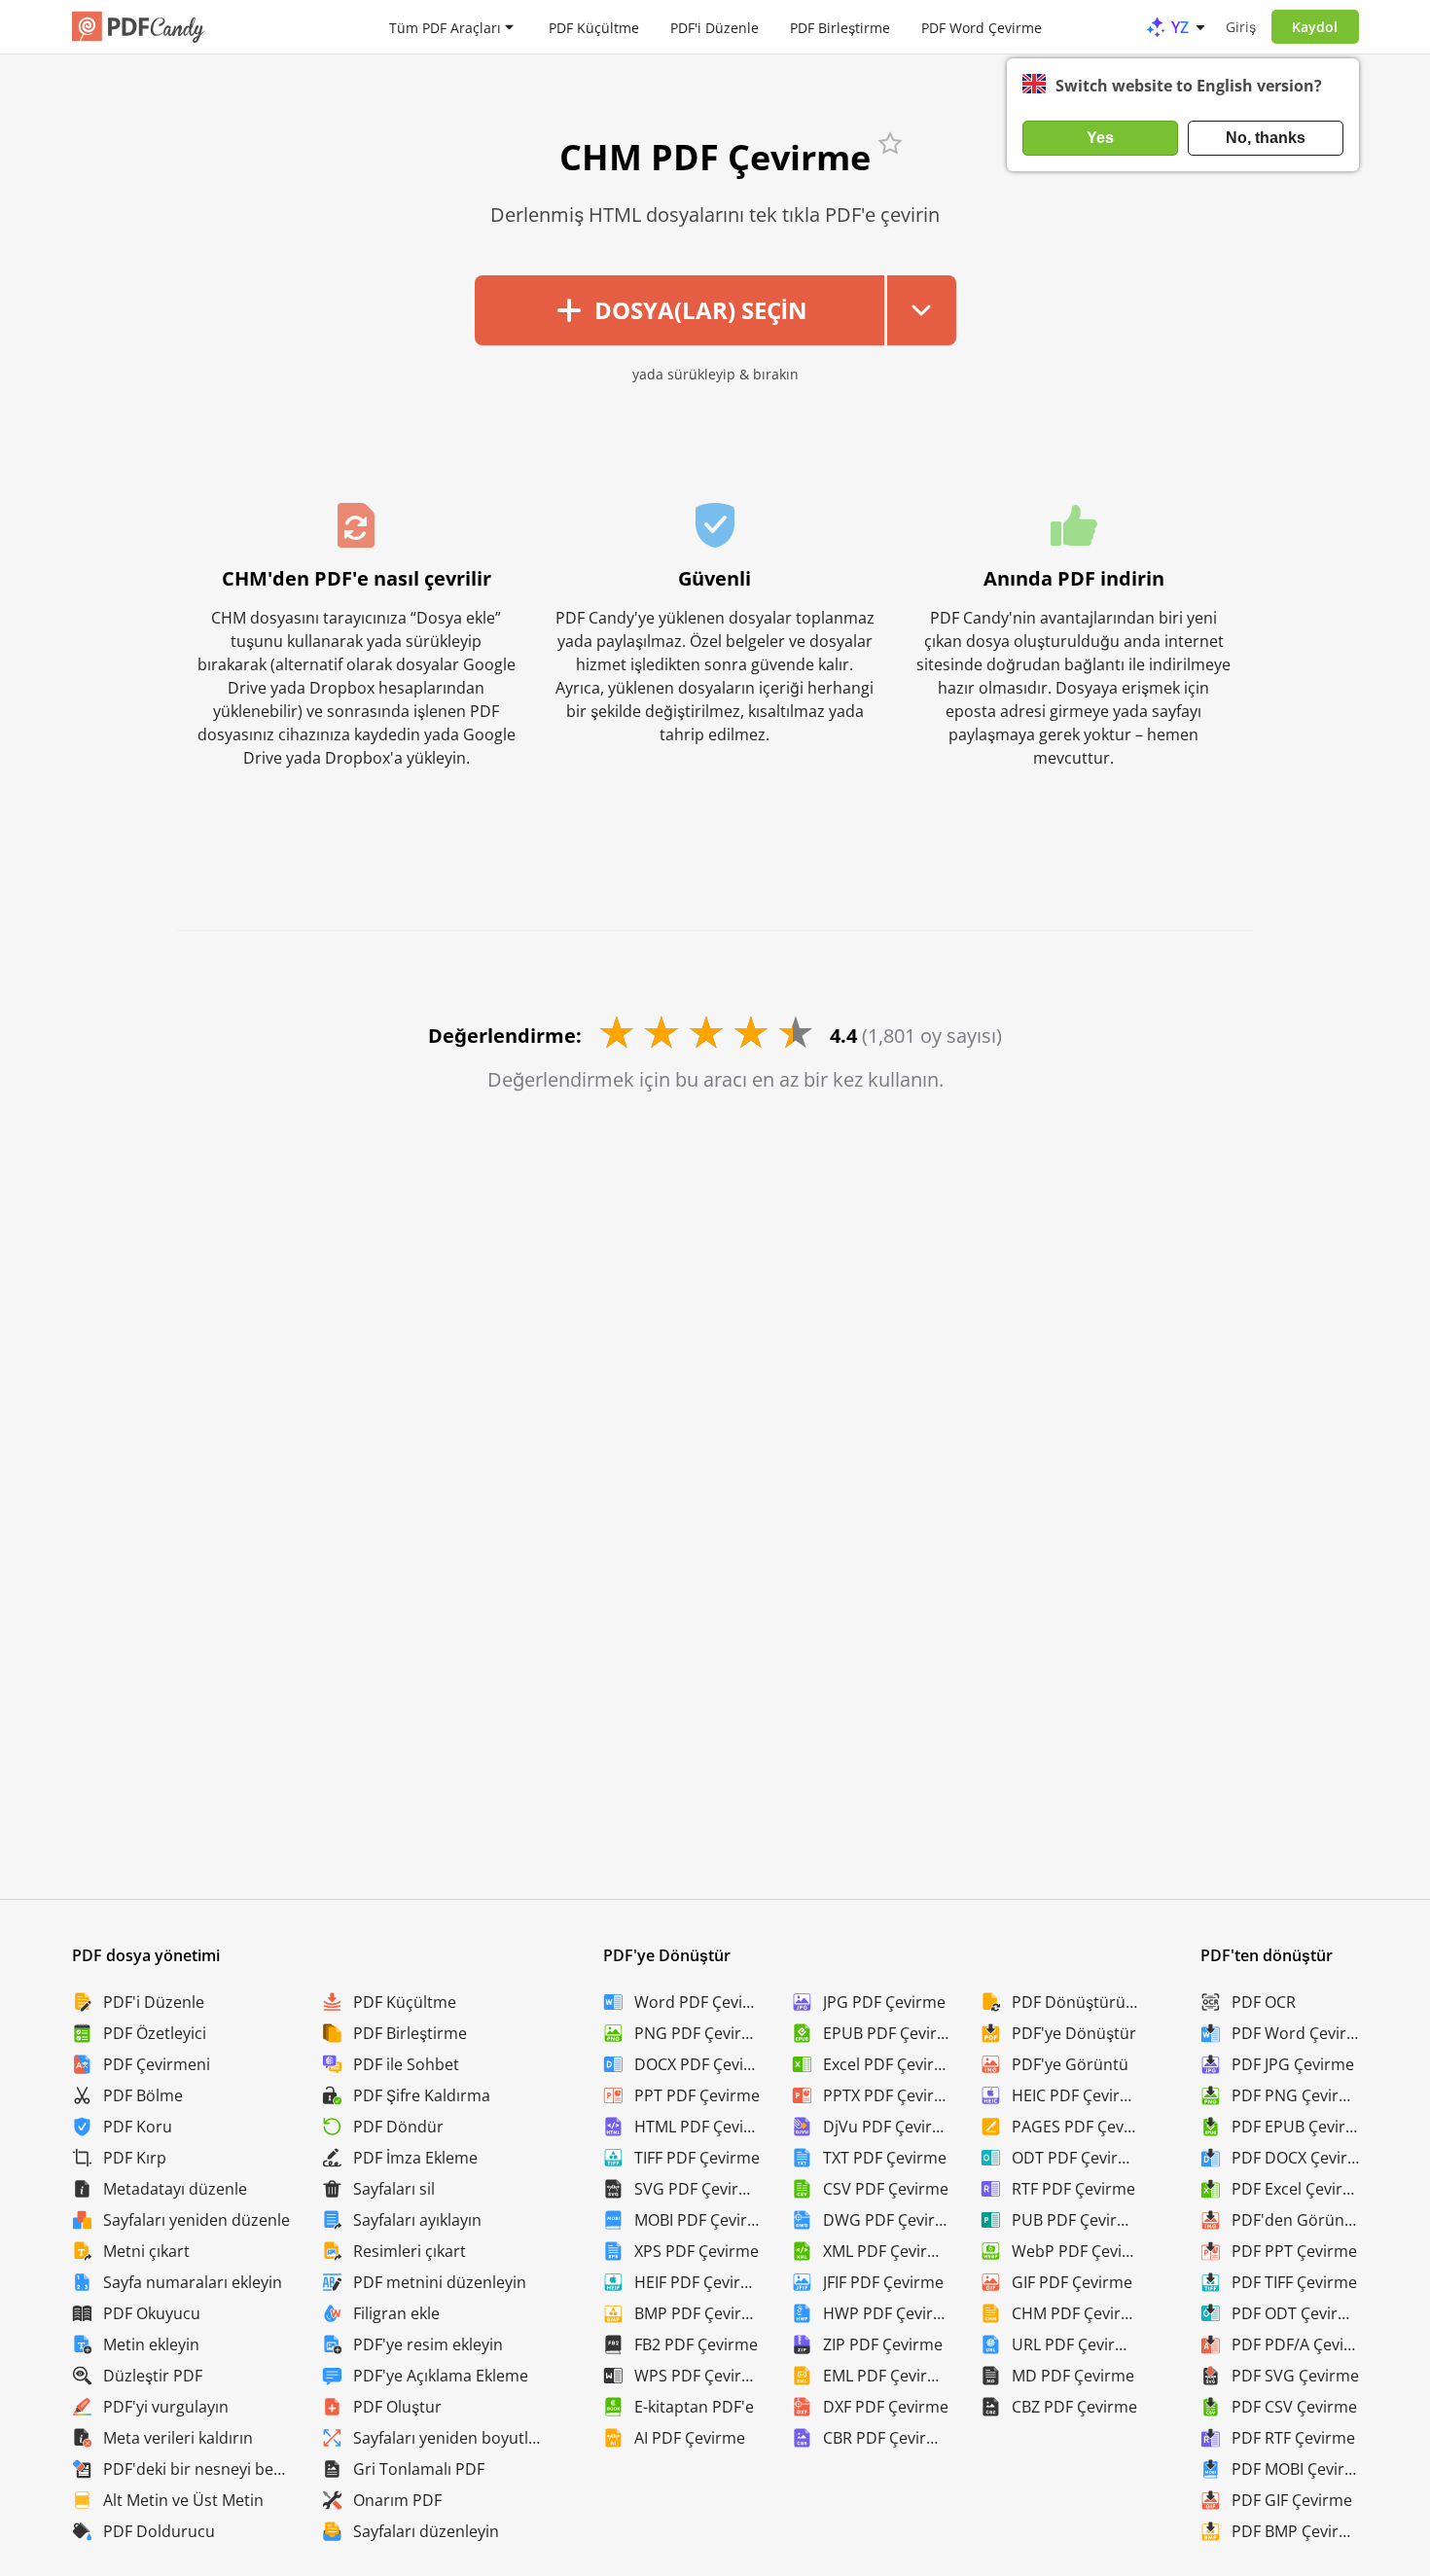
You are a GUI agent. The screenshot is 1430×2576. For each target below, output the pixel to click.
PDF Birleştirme (840, 27)
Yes (1100, 138)
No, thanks (1266, 138)
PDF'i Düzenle (715, 27)
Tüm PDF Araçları (445, 27)
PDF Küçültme (594, 27)
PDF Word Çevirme (982, 27)
